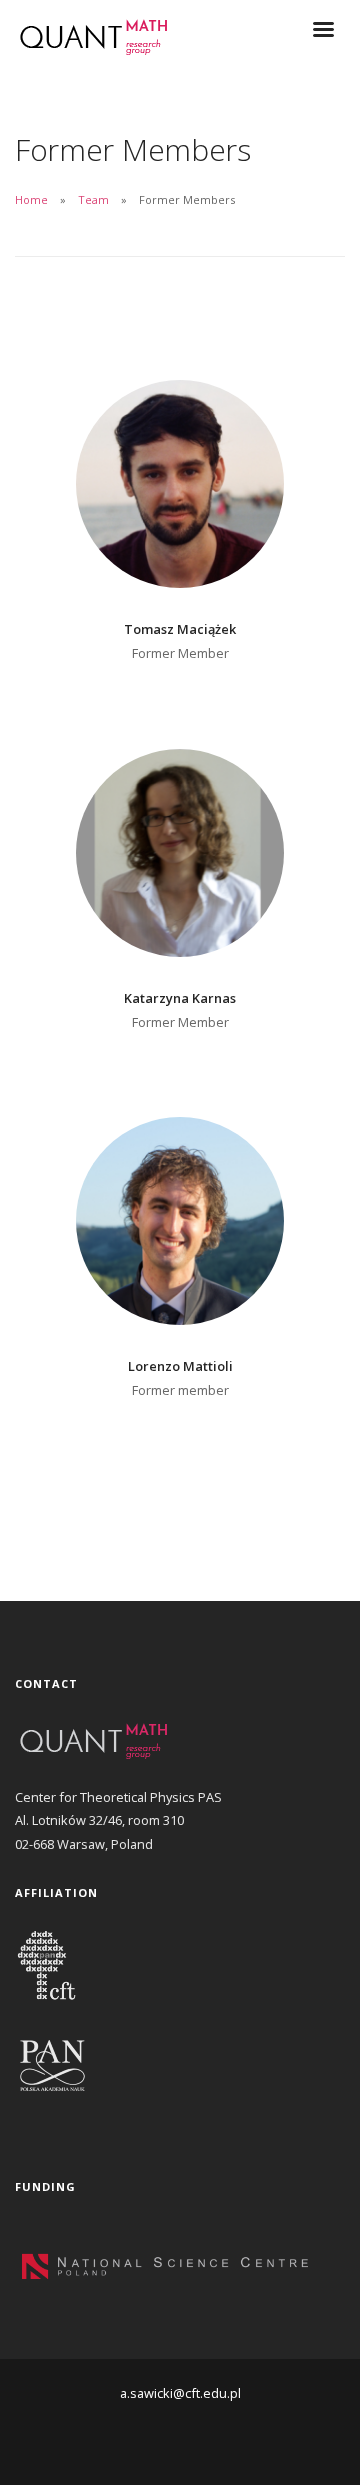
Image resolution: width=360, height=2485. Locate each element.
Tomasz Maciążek (180, 629)
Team (93, 199)
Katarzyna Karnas (180, 998)
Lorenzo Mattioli (180, 1366)
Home (31, 199)
